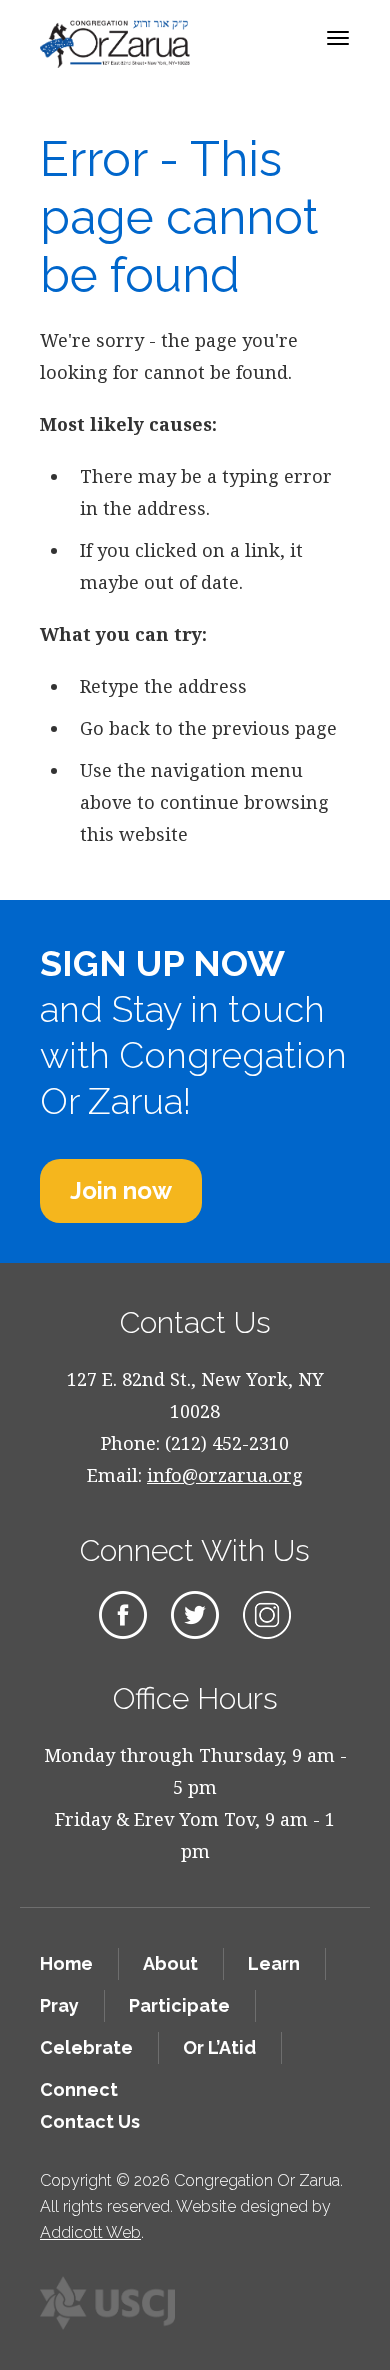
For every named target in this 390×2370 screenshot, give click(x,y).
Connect (79, 2089)
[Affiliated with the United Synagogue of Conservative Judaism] (107, 2303)
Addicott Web (90, 2232)
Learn (274, 1963)
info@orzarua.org (225, 1475)
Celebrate (86, 2047)
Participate (179, 2005)
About (170, 1963)
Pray (59, 2005)
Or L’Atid (219, 2047)
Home (66, 1963)
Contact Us (90, 2121)
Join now (121, 1190)
